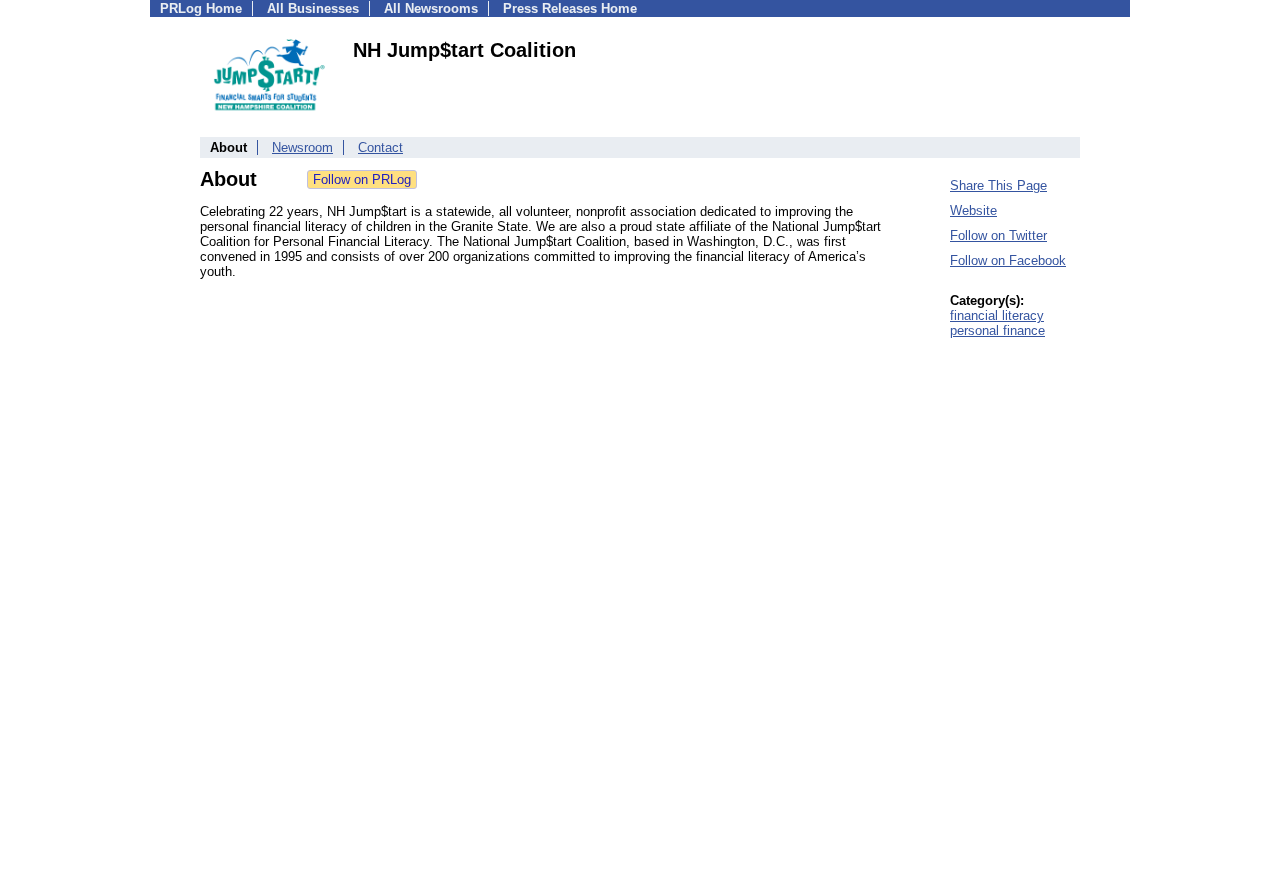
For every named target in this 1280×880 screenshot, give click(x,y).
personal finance (997, 330)
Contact (380, 147)
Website (973, 210)
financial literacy (997, 315)
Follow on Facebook (1008, 260)
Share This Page (998, 185)
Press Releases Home (570, 8)
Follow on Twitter (998, 235)
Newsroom (302, 147)
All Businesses (313, 8)
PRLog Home (201, 8)
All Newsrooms (431, 8)
